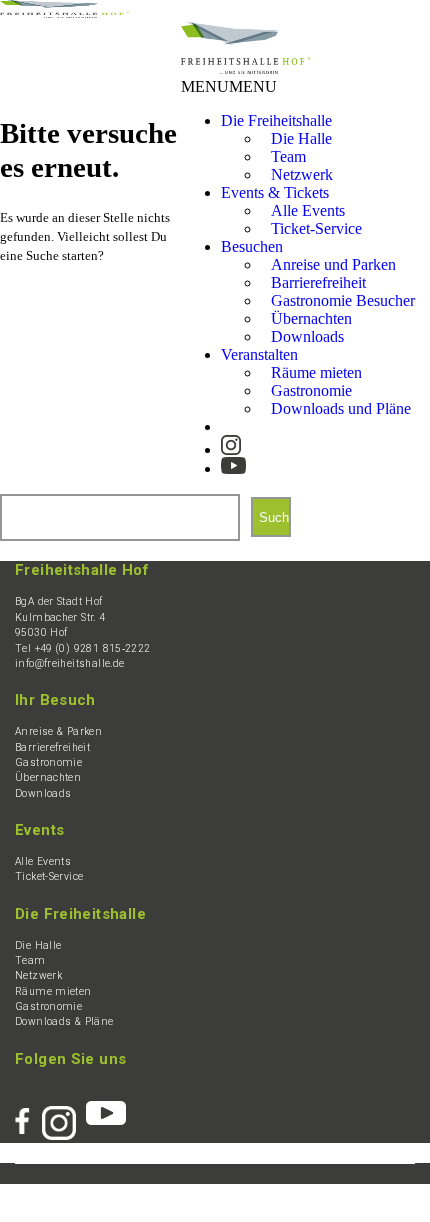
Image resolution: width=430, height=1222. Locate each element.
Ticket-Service (316, 228)
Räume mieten (53, 991)
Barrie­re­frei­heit (52, 747)
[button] (229, 86)
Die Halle (38, 945)
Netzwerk (302, 174)
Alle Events (43, 861)
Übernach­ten (48, 777)
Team (30, 960)
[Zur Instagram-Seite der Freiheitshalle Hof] (231, 441)
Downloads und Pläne (341, 408)
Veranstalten (259, 354)
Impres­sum (74, 1193)
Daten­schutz (146, 1193)
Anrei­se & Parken (58, 731)
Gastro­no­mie (48, 762)
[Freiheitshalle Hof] (64, 12)
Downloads (307, 336)
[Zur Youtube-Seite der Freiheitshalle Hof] (233, 459)
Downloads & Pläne (64, 1021)
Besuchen (252, 246)
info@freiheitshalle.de (69, 663)
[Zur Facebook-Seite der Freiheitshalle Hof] (28, 1113)
